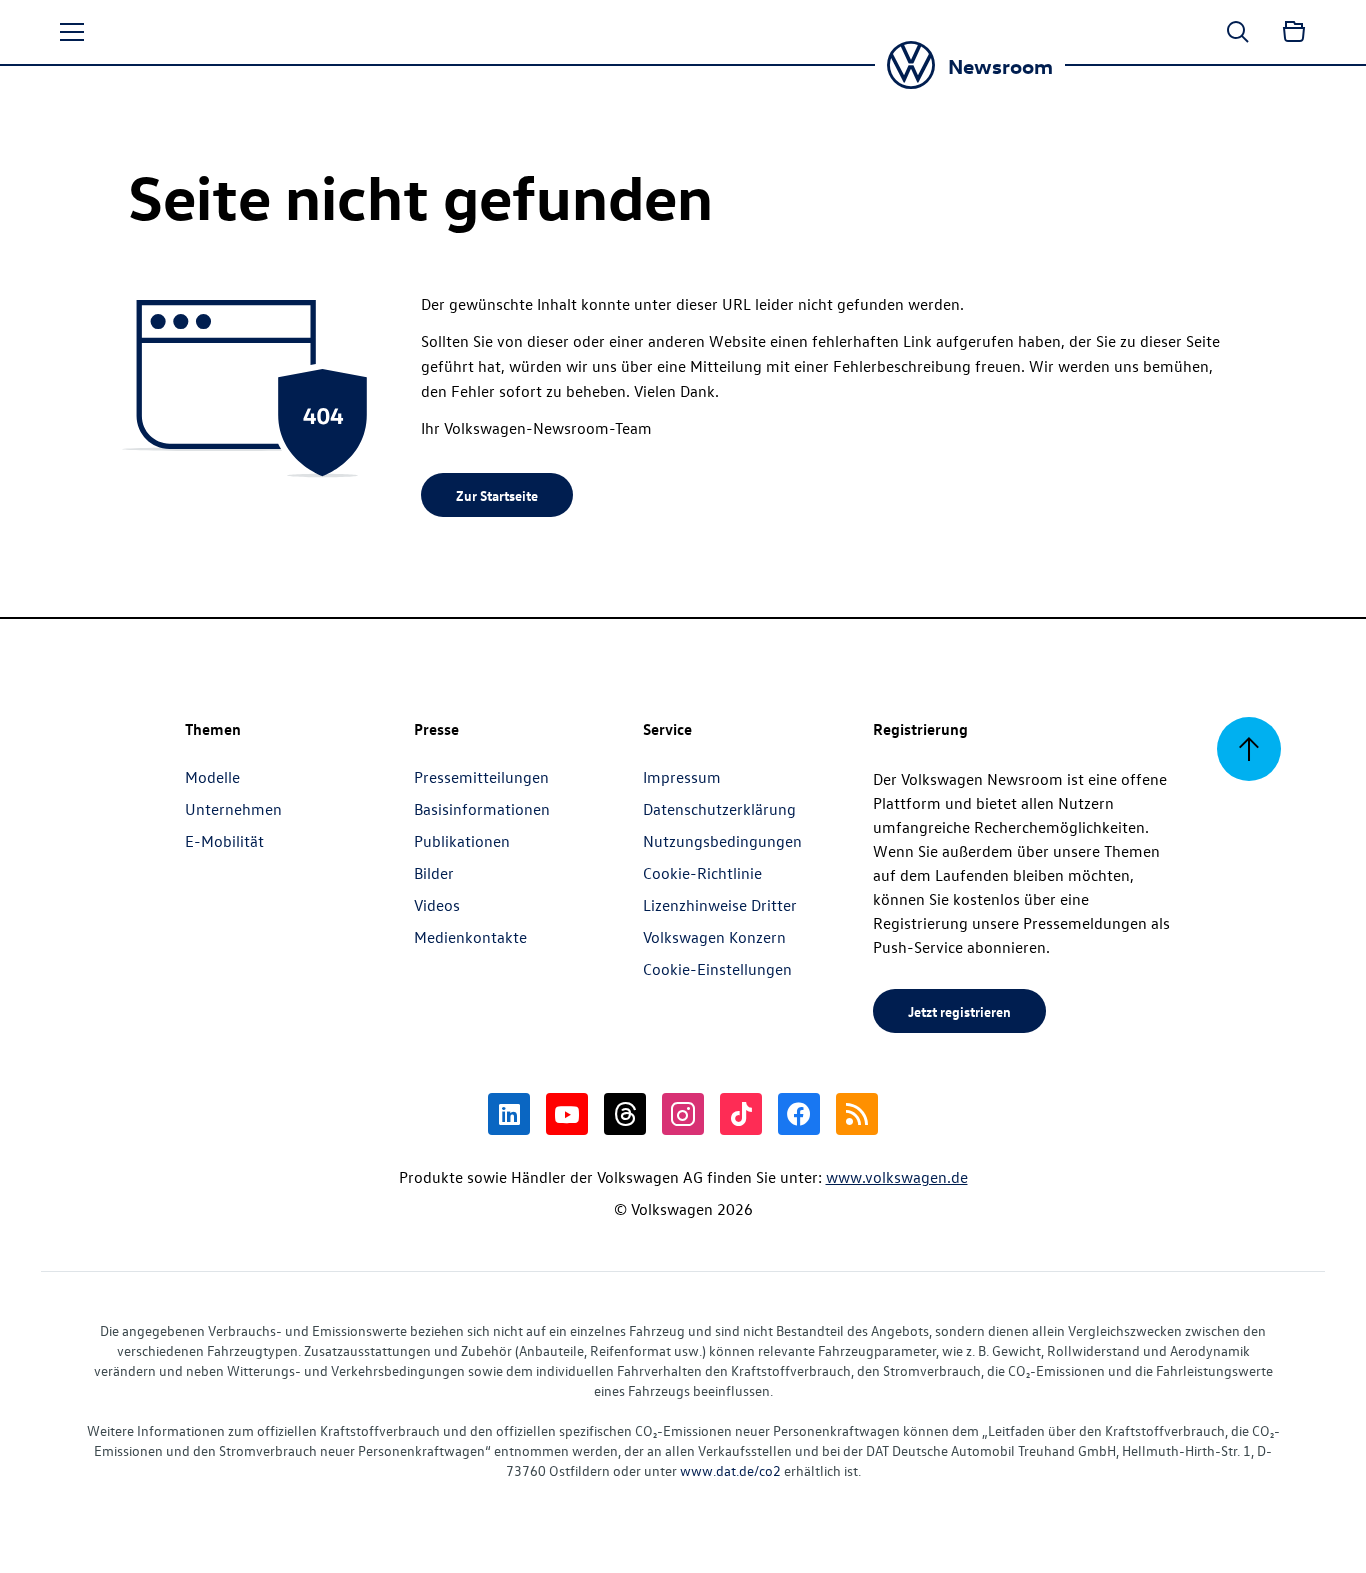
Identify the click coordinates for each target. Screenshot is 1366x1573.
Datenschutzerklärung (719, 809)
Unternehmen (233, 809)
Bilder (434, 873)
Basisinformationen (482, 809)
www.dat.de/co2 (730, 1470)
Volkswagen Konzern (714, 937)
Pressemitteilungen (481, 777)
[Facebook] (799, 1114)
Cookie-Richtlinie (702, 873)
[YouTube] (567, 1114)
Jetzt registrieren (959, 1011)
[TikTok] (741, 1114)
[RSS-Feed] (857, 1114)
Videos (437, 905)
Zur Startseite (497, 495)
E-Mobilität (224, 841)
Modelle (212, 777)
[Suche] (1238, 32)
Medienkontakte (470, 937)
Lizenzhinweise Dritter (720, 905)
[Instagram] (683, 1114)
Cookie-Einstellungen (717, 969)
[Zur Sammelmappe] (1294, 32)
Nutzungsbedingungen (722, 841)
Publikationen (462, 841)
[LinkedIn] (509, 1114)
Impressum (682, 777)
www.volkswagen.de (897, 1177)
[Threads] (625, 1114)
